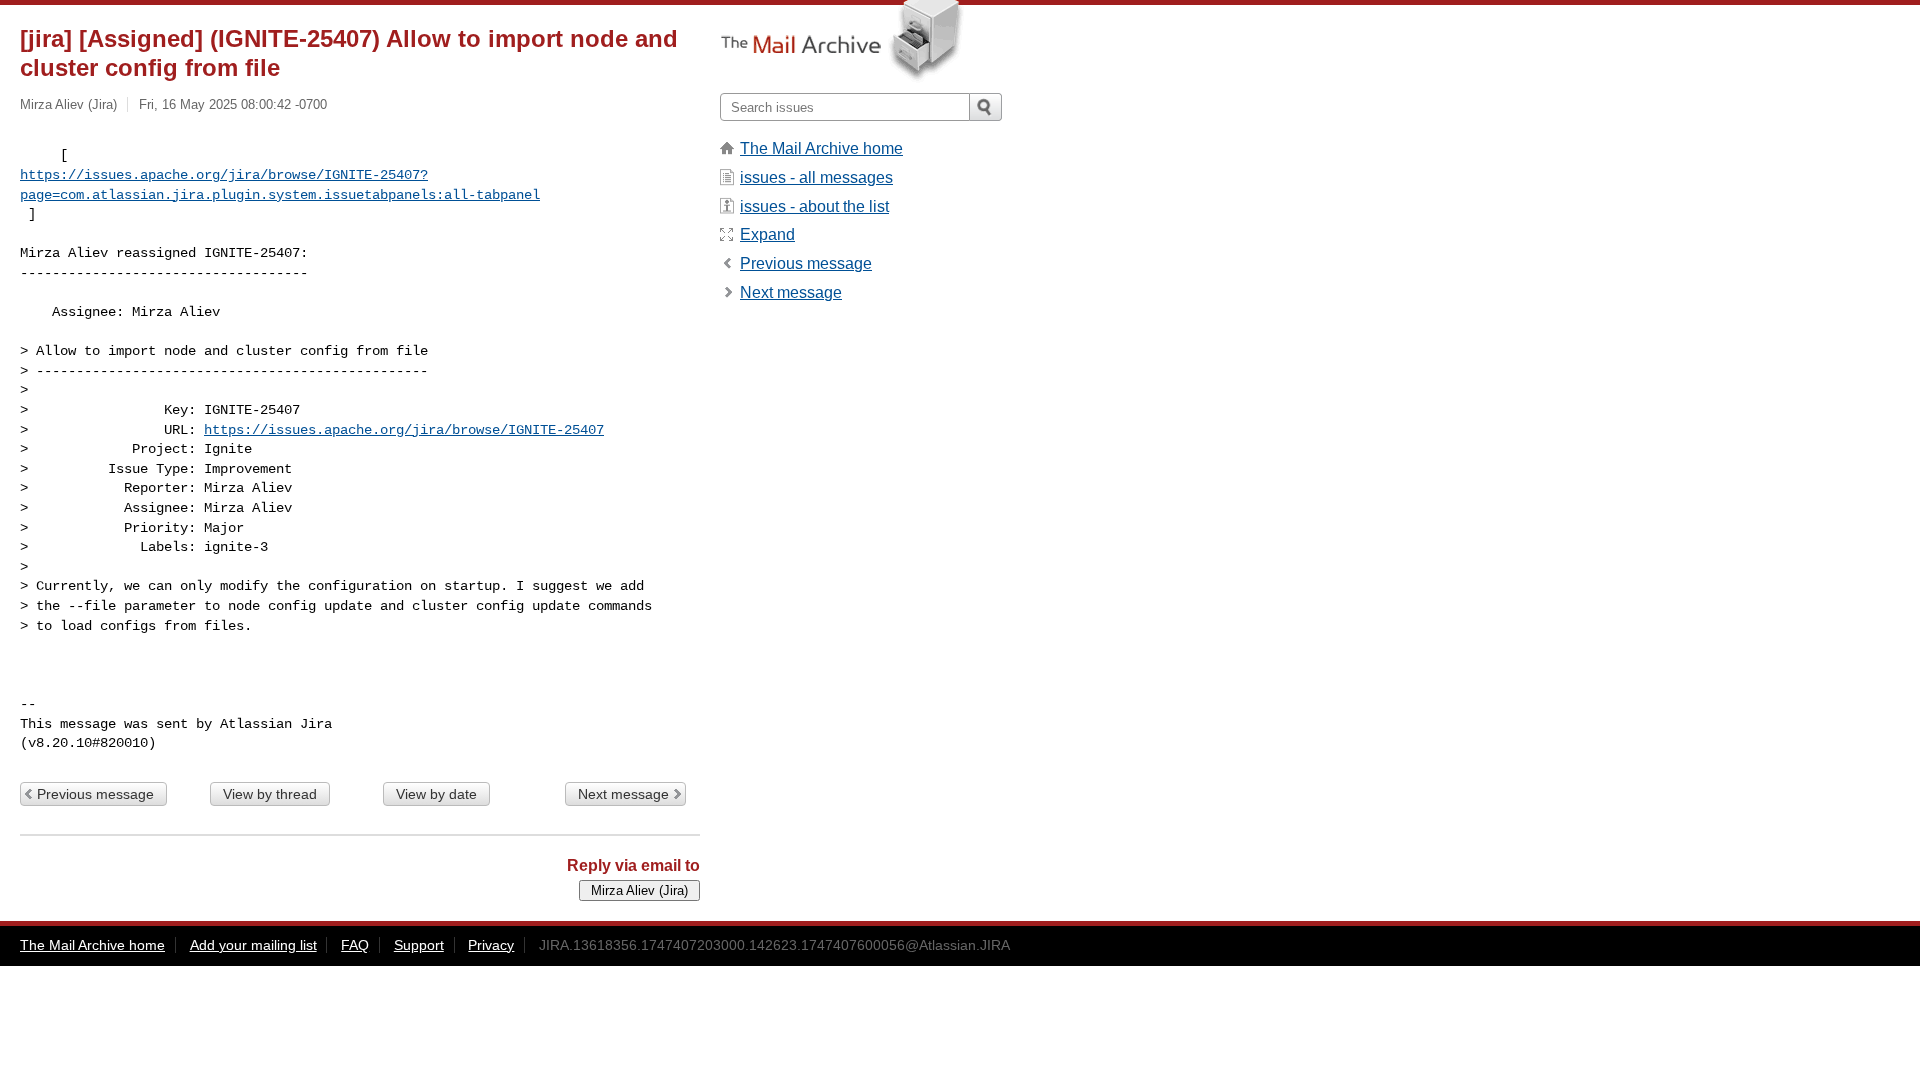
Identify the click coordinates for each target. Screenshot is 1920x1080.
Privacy (491, 945)
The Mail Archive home (821, 148)
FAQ (355, 945)
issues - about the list (814, 206)
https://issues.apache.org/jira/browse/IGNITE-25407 (404, 430)
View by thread (270, 794)
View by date (436, 794)
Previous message (95, 794)
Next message (623, 794)
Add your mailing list (253, 945)
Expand (767, 234)
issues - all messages (816, 177)
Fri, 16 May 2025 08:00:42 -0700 (233, 104)
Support (419, 945)
